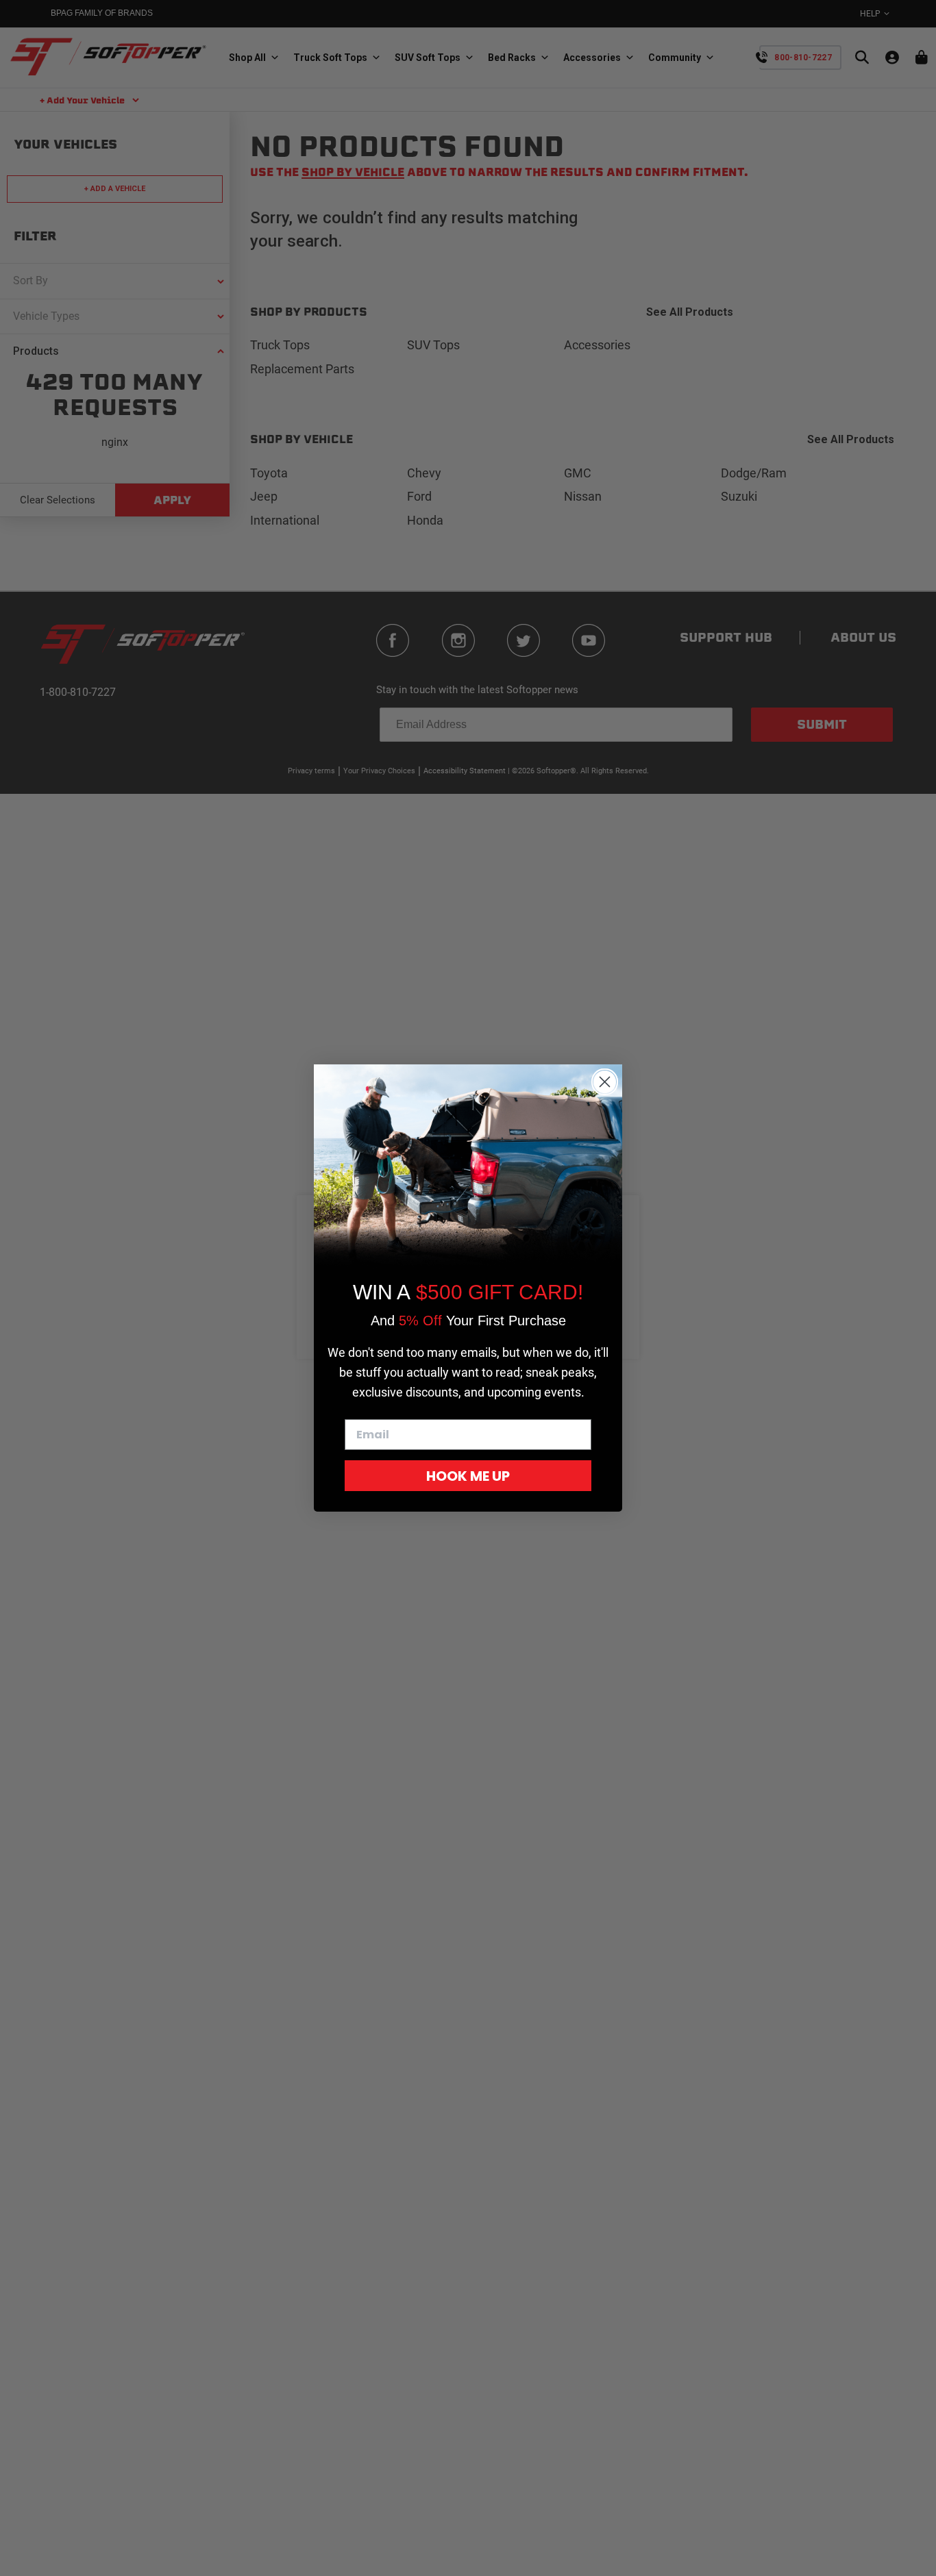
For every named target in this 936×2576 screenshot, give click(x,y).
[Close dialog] (605, 1082)
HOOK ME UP (468, 1476)
